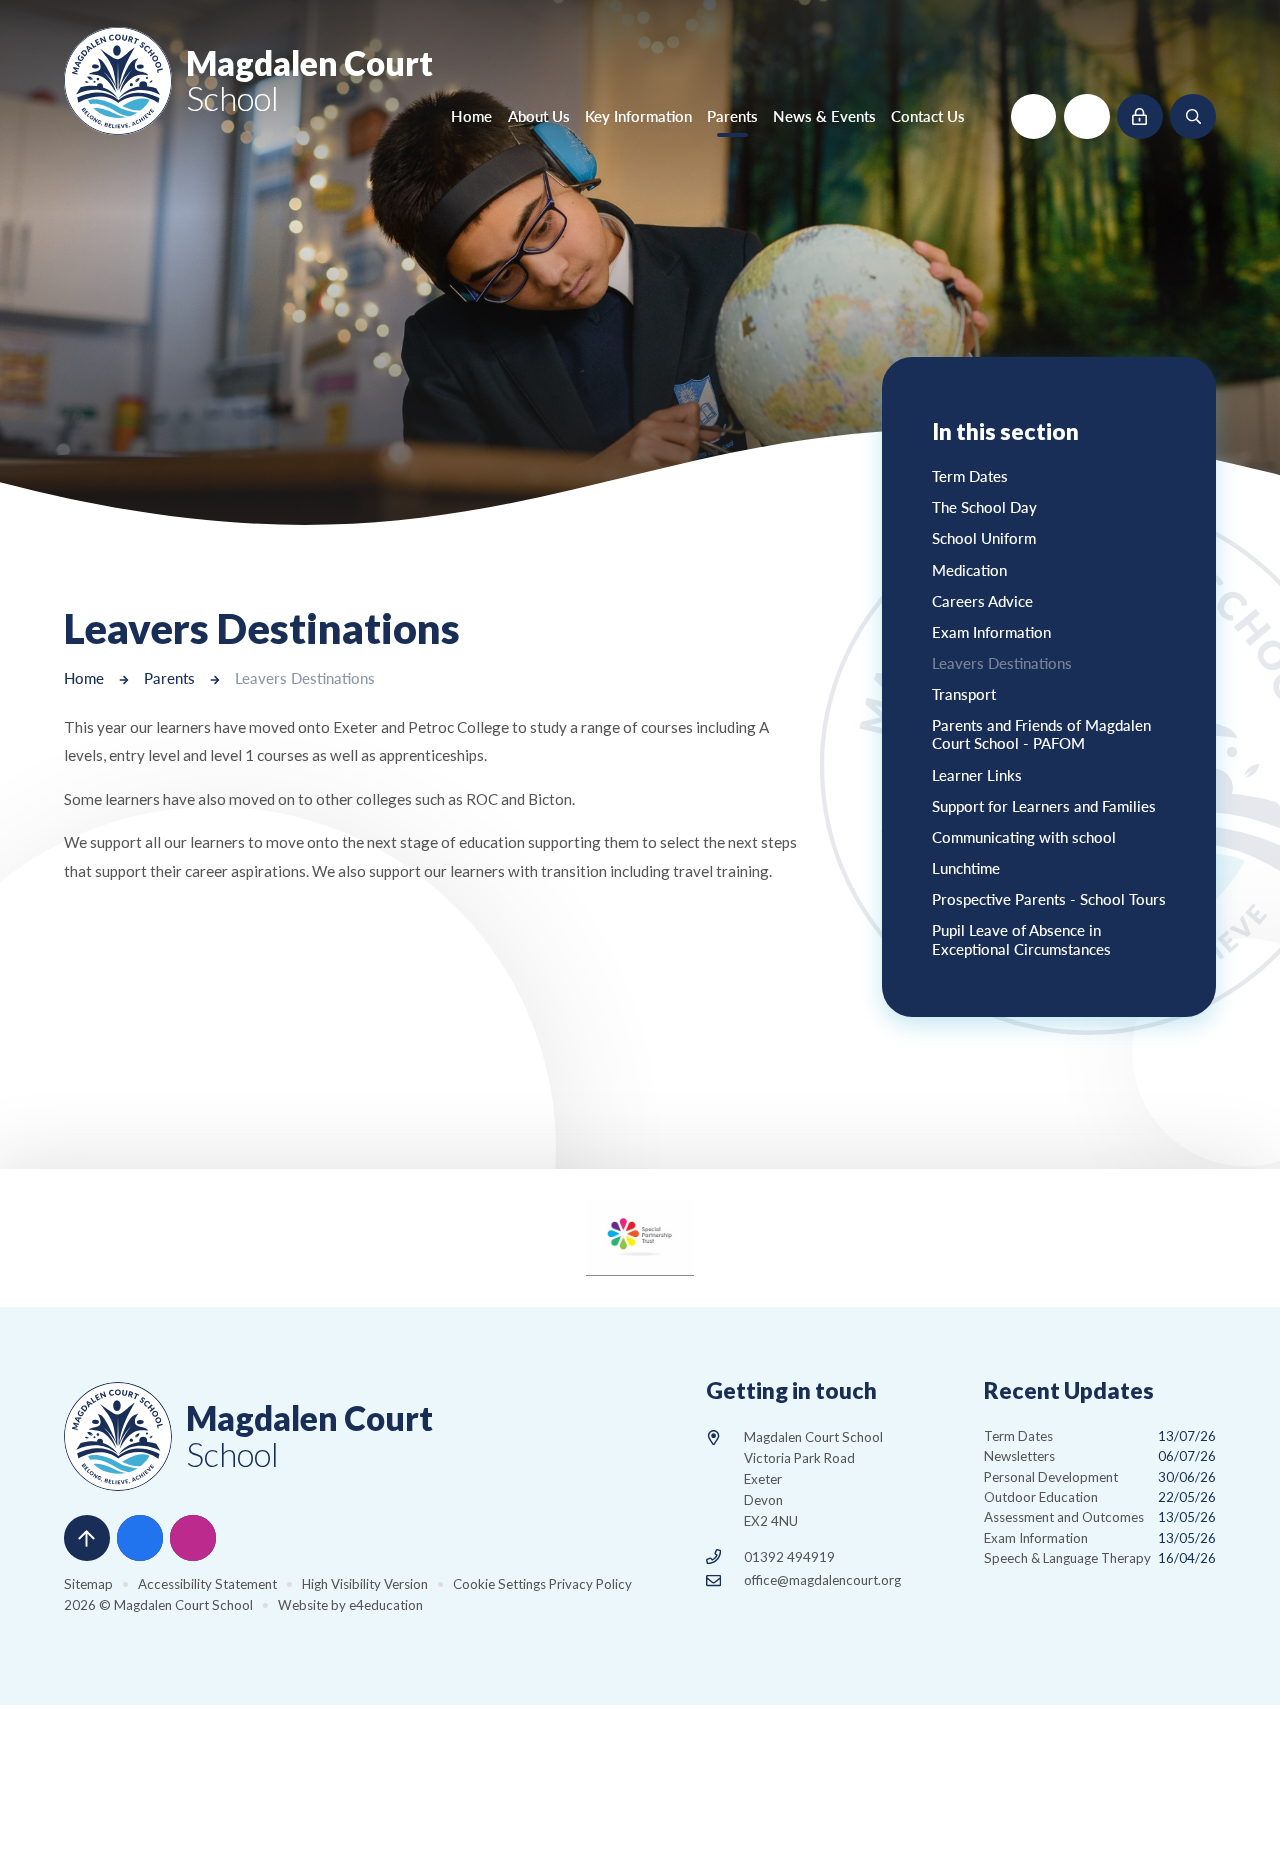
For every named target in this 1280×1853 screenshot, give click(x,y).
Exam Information (1100, 1538)
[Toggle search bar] (1193, 117)
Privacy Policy (590, 1584)
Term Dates (1100, 1436)
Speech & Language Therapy (1100, 1558)
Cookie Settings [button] (499, 1584)
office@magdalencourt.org (822, 1580)
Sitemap (88, 1584)
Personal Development (1100, 1477)
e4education (386, 1605)
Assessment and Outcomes (1100, 1517)
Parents (169, 678)
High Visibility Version (365, 1584)
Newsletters (1100, 1456)
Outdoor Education (1100, 1497)
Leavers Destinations (305, 678)
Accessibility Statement (207, 1584)
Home (84, 678)
